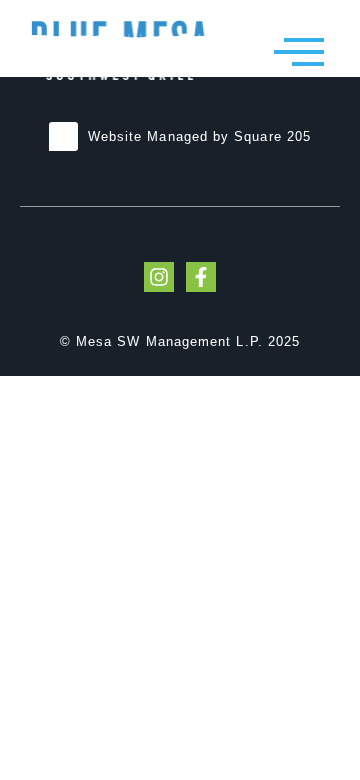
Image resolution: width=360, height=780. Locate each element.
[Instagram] (159, 277)
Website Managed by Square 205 (199, 136)
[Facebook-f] (201, 277)
